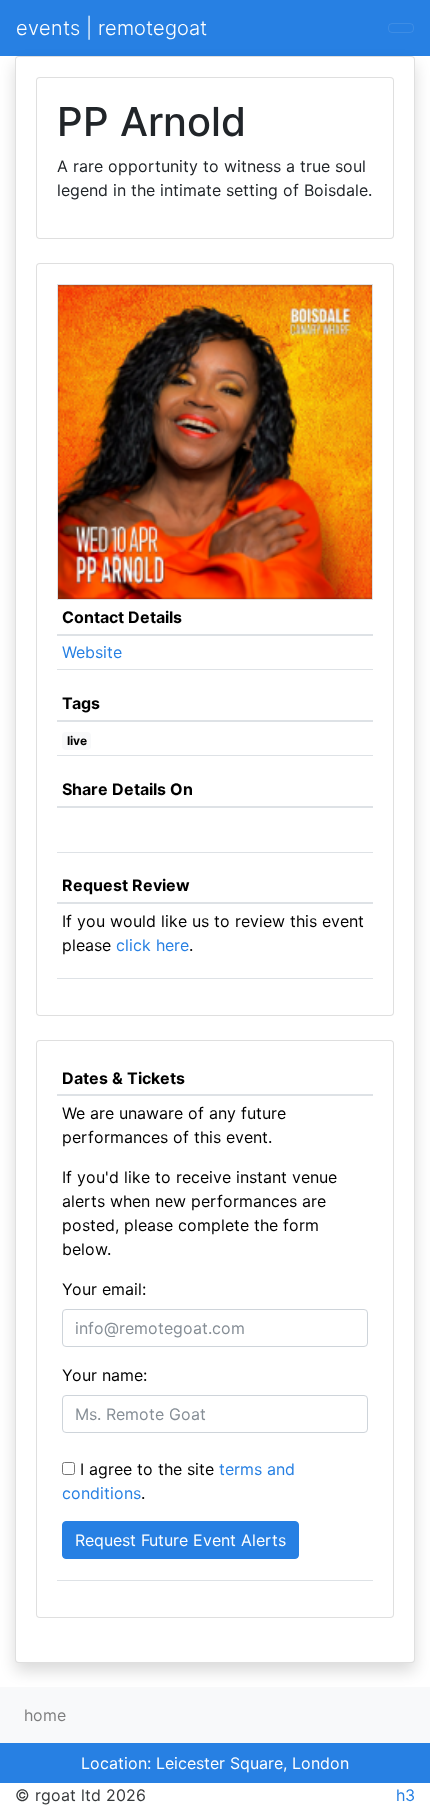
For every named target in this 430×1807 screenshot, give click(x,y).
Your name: (104, 1375)
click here (152, 945)
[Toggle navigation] (401, 28)
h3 (405, 1795)
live (77, 740)
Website (92, 652)
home (45, 1715)
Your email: (104, 1289)
